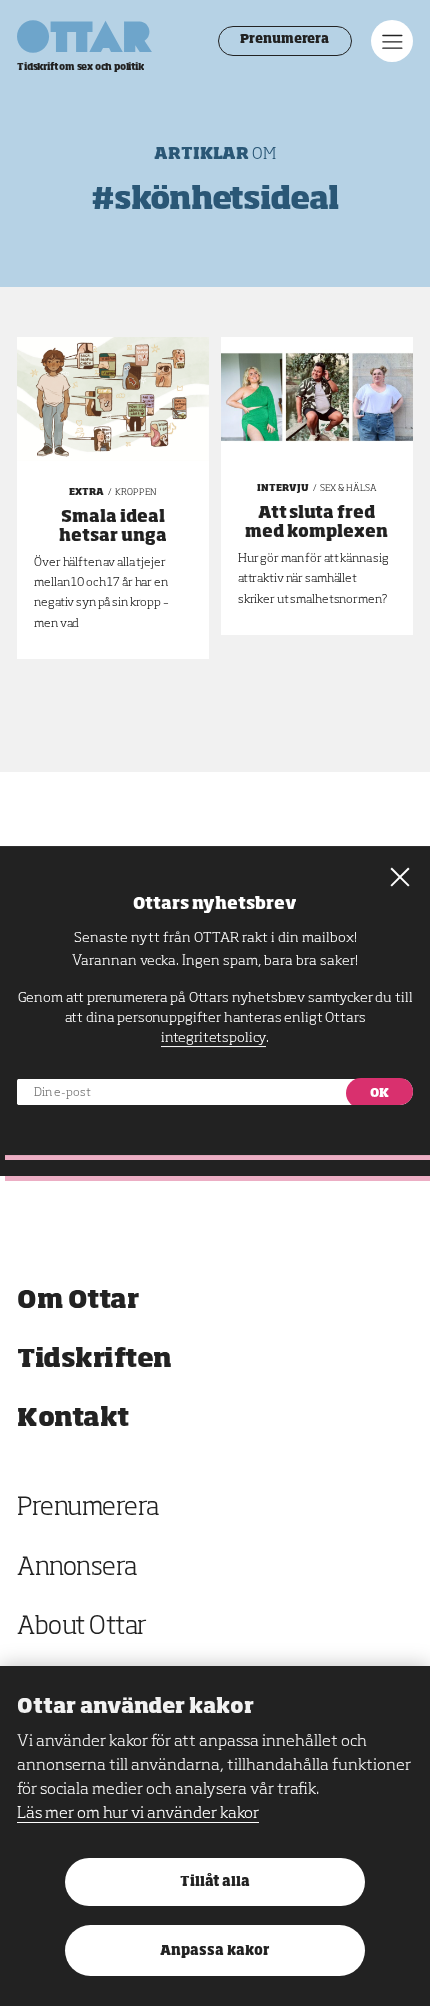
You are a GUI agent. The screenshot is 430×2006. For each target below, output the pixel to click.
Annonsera (77, 1568)
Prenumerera (284, 40)
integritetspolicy (213, 1038)
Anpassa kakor (214, 1951)
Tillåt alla (215, 1882)
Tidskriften (94, 1359)
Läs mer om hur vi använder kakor (138, 1814)
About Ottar (82, 1627)
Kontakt (73, 1418)
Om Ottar (77, 1300)
